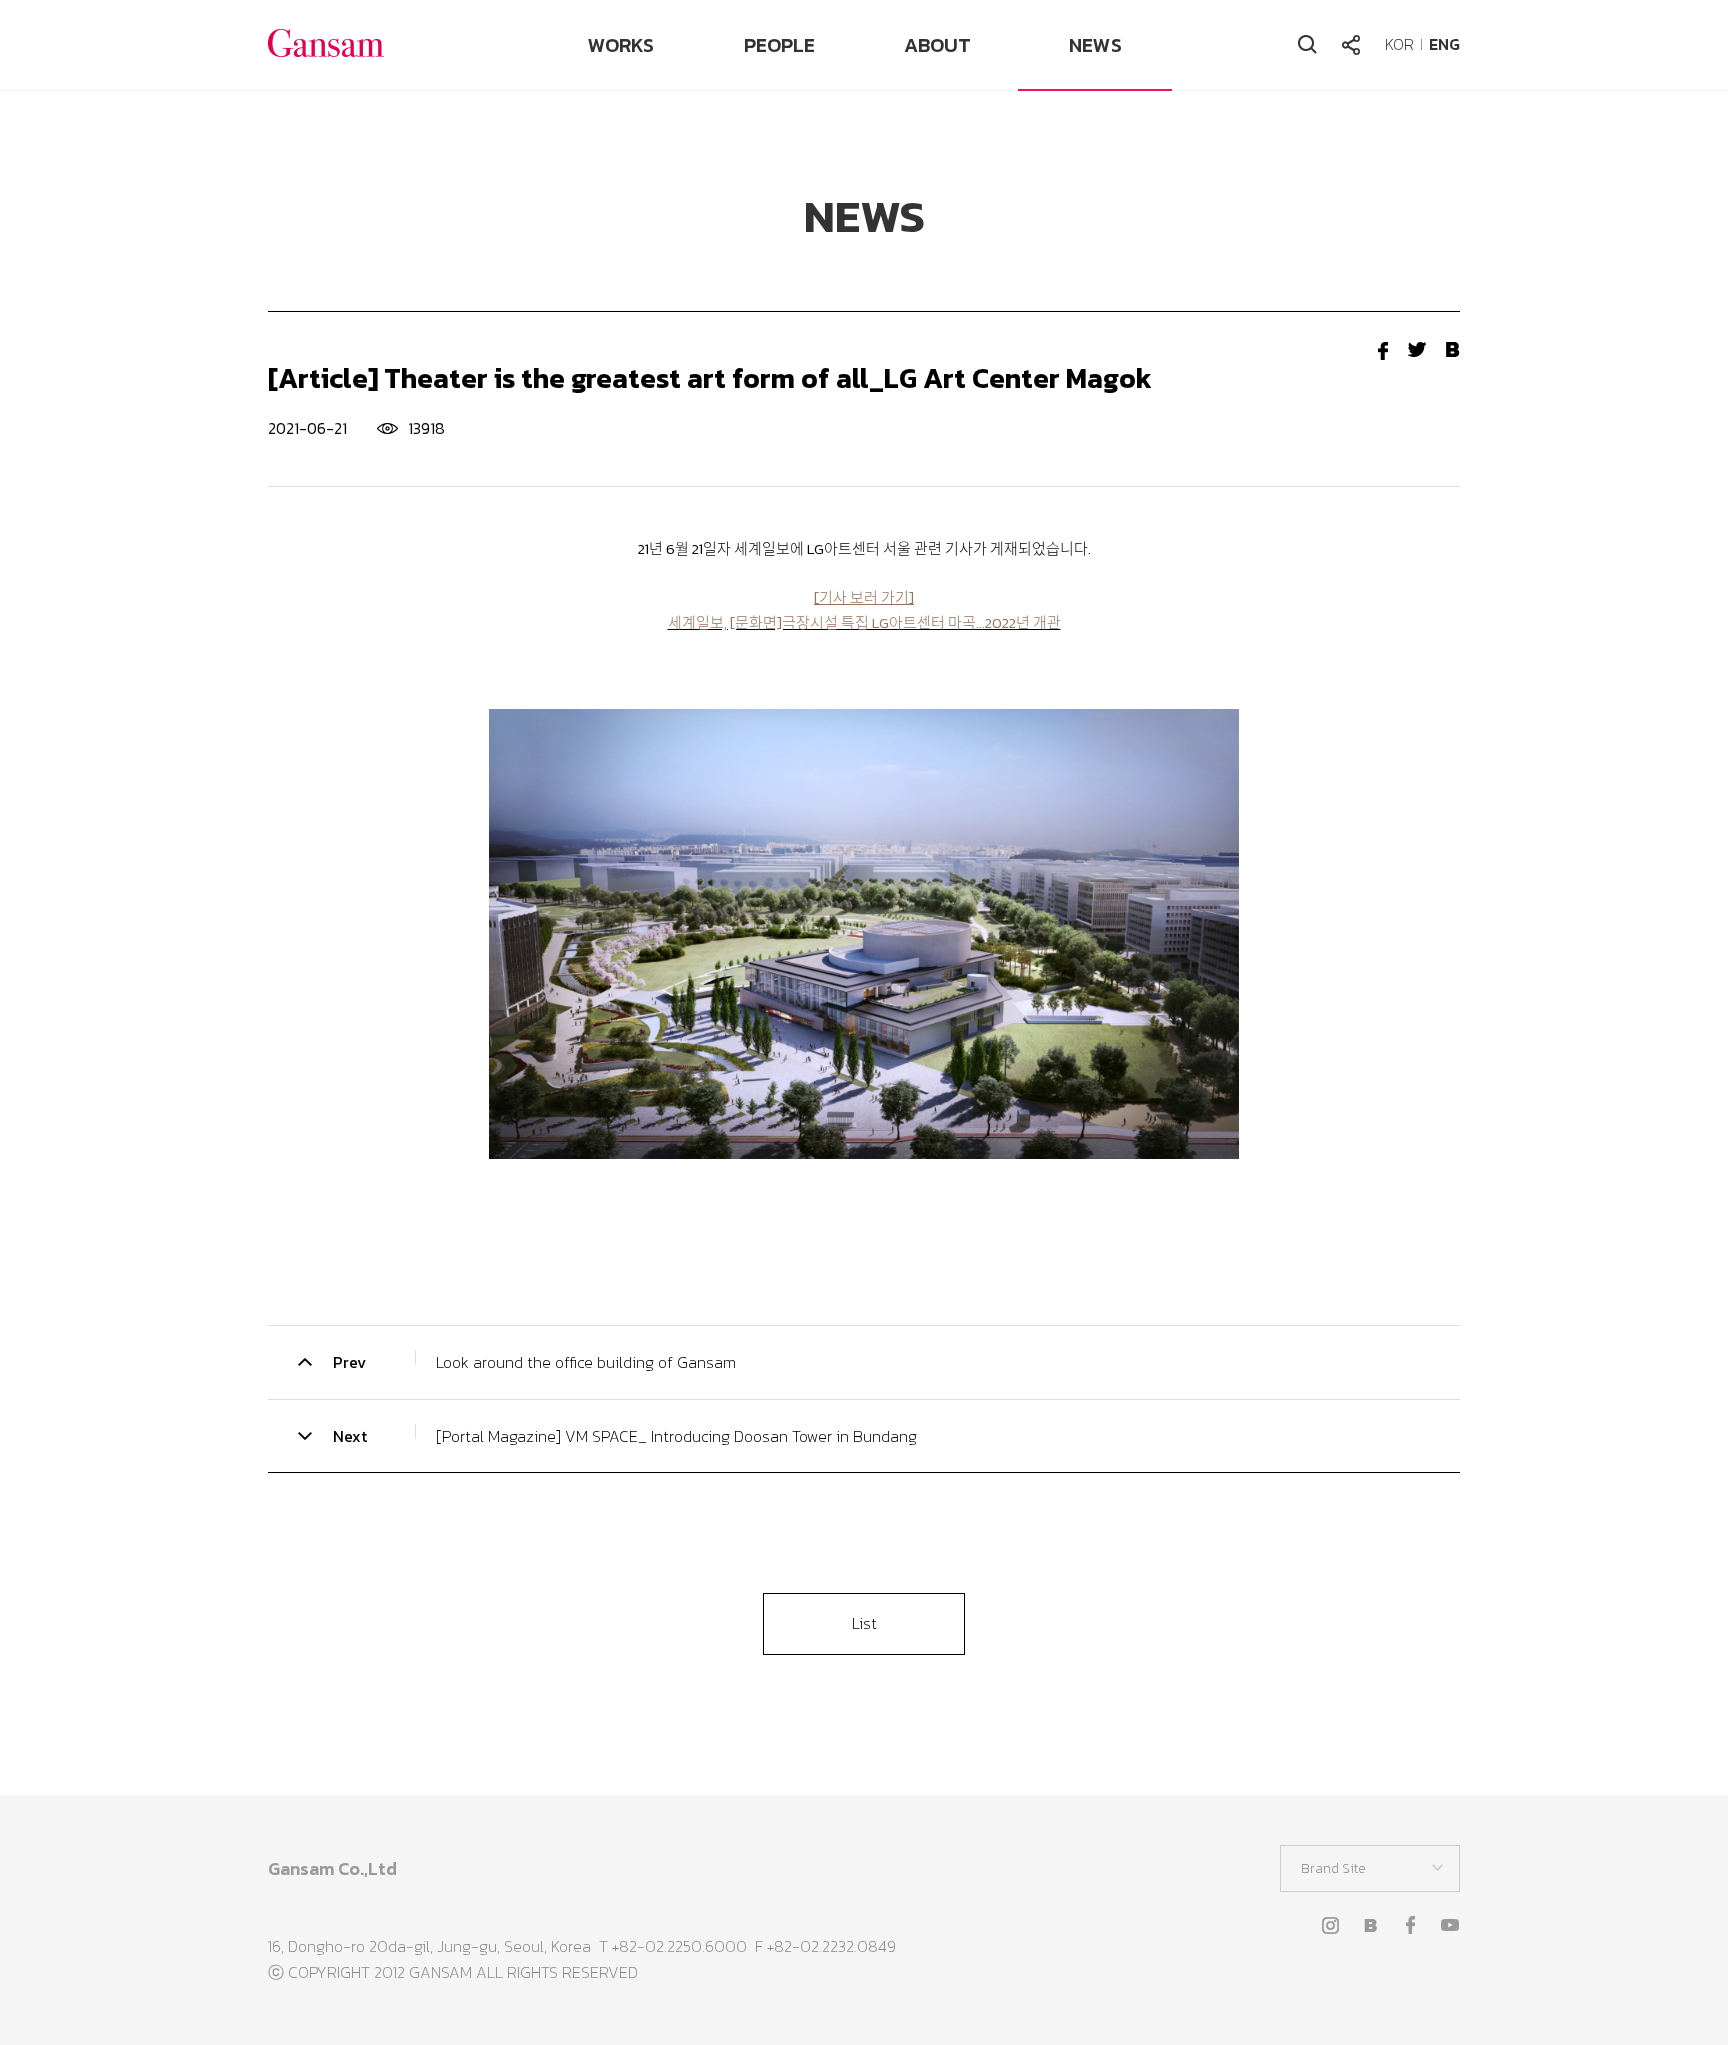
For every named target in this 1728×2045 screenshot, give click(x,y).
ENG (1444, 44)
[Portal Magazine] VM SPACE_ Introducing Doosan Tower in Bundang (676, 1436)
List (864, 1623)
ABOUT (937, 45)
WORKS (621, 45)
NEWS (1095, 45)
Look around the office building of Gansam (586, 1362)
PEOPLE (779, 45)
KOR (1399, 44)
